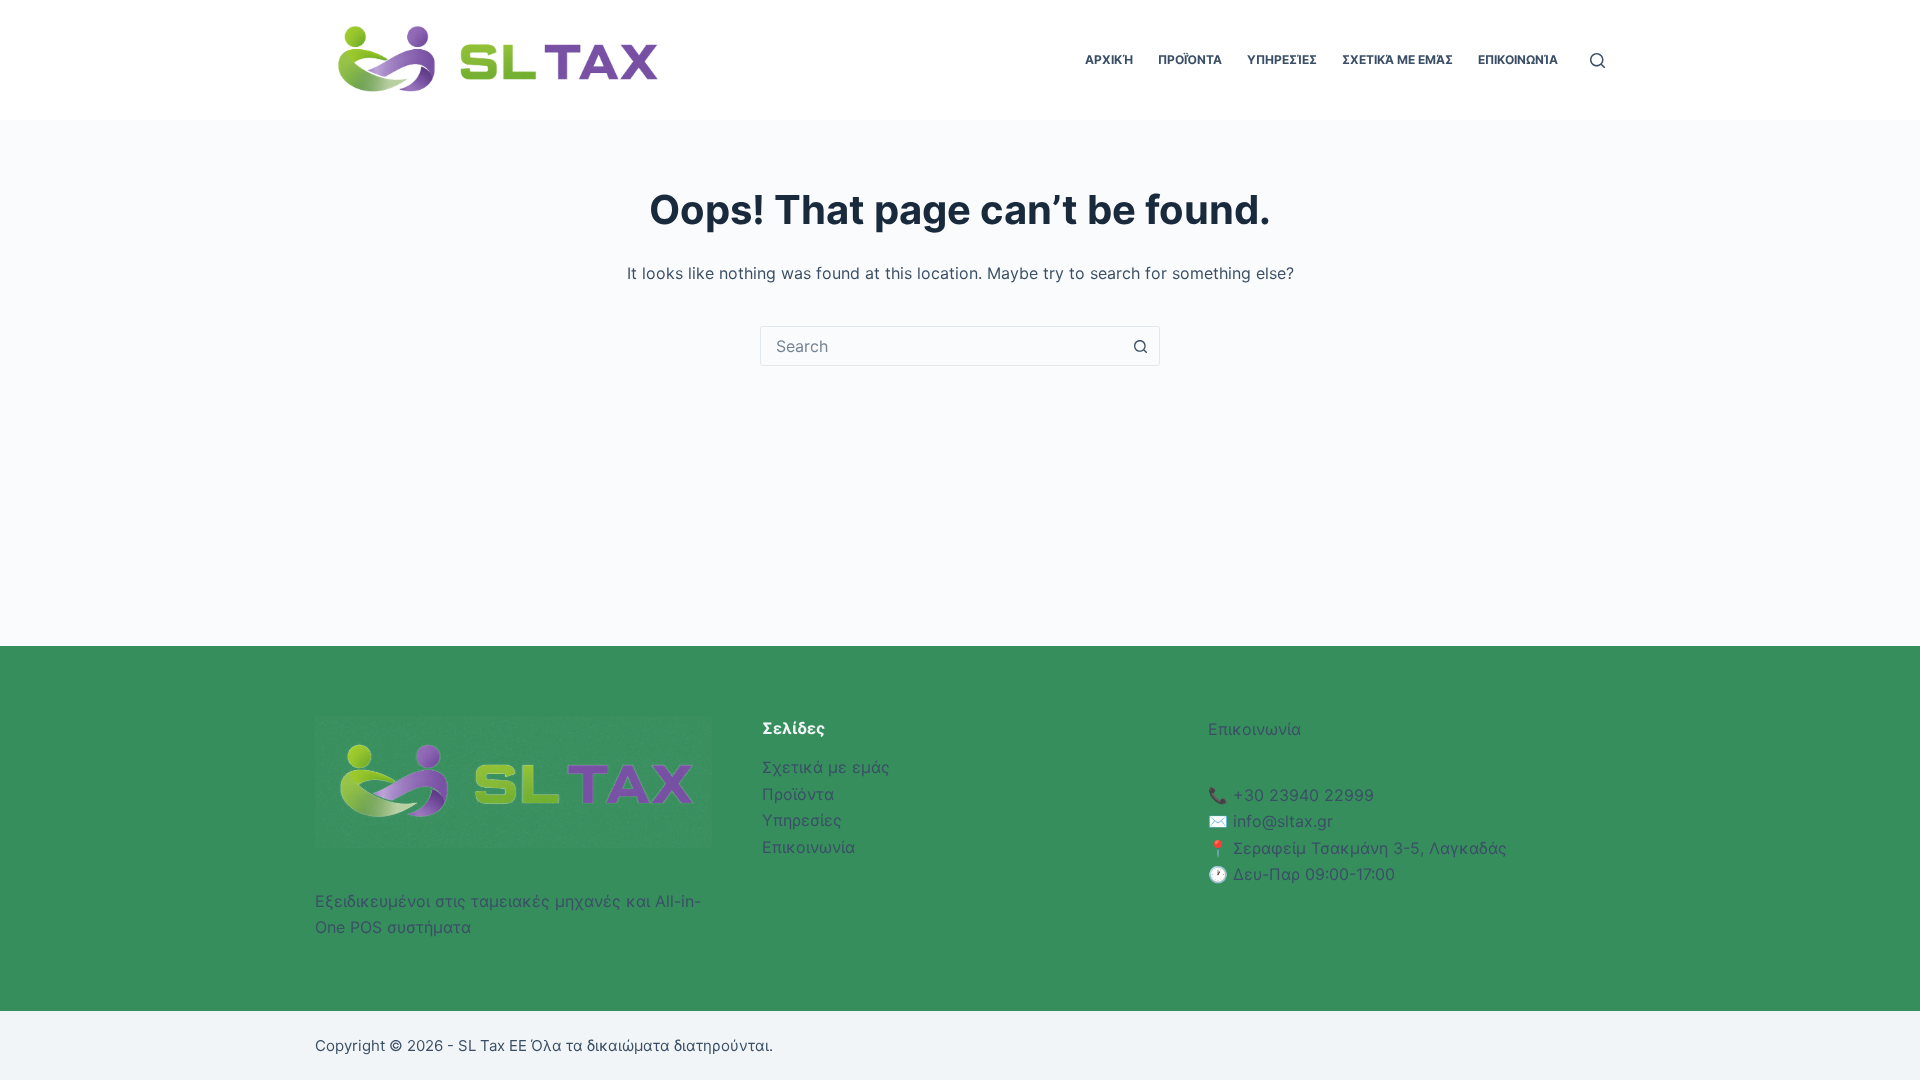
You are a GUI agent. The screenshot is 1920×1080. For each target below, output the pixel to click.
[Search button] (1140, 346)
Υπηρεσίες (1282, 59)
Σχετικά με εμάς (1397, 59)
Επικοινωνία (1518, 59)
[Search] (1597, 60)
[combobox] (941, 346)
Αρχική (1109, 59)
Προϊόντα (1190, 59)
